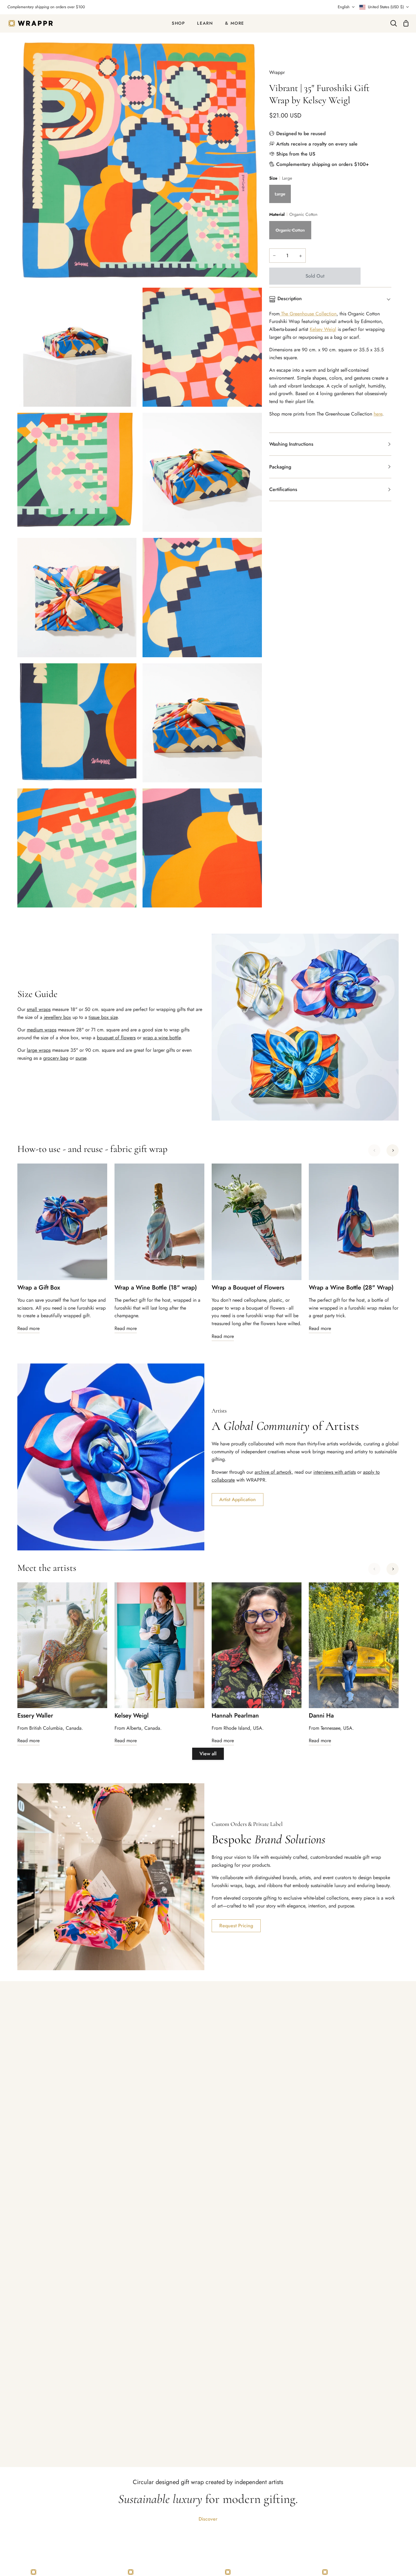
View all (208, 1754)
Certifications (283, 489)
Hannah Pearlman (235, 1716)
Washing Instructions (291, 444)
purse (81, 1058)
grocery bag (56, 1058)
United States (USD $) (386, 7)
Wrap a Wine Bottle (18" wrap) (156, 1288)
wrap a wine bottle (162, 1038)
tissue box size (103, 1017)
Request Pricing (236, 1926)
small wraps (39, 1009)
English (344, 7)
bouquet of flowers (116, 1038)
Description (290, 298)
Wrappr (277, 72)
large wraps (39, 1050)
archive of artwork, (274, 1472)
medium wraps (42, 1030)
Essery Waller (35, 1716)
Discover (208, 2519)
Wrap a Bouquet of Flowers (248, 1288)
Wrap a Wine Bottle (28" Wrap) (351, 1288)
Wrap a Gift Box (39, 1288)
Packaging (280, 467)
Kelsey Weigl (323, 329)
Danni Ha (321, 1716)
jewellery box (57, 1017)
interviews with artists (335, 1472)
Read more (28, 1328)
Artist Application (238, 1499)
